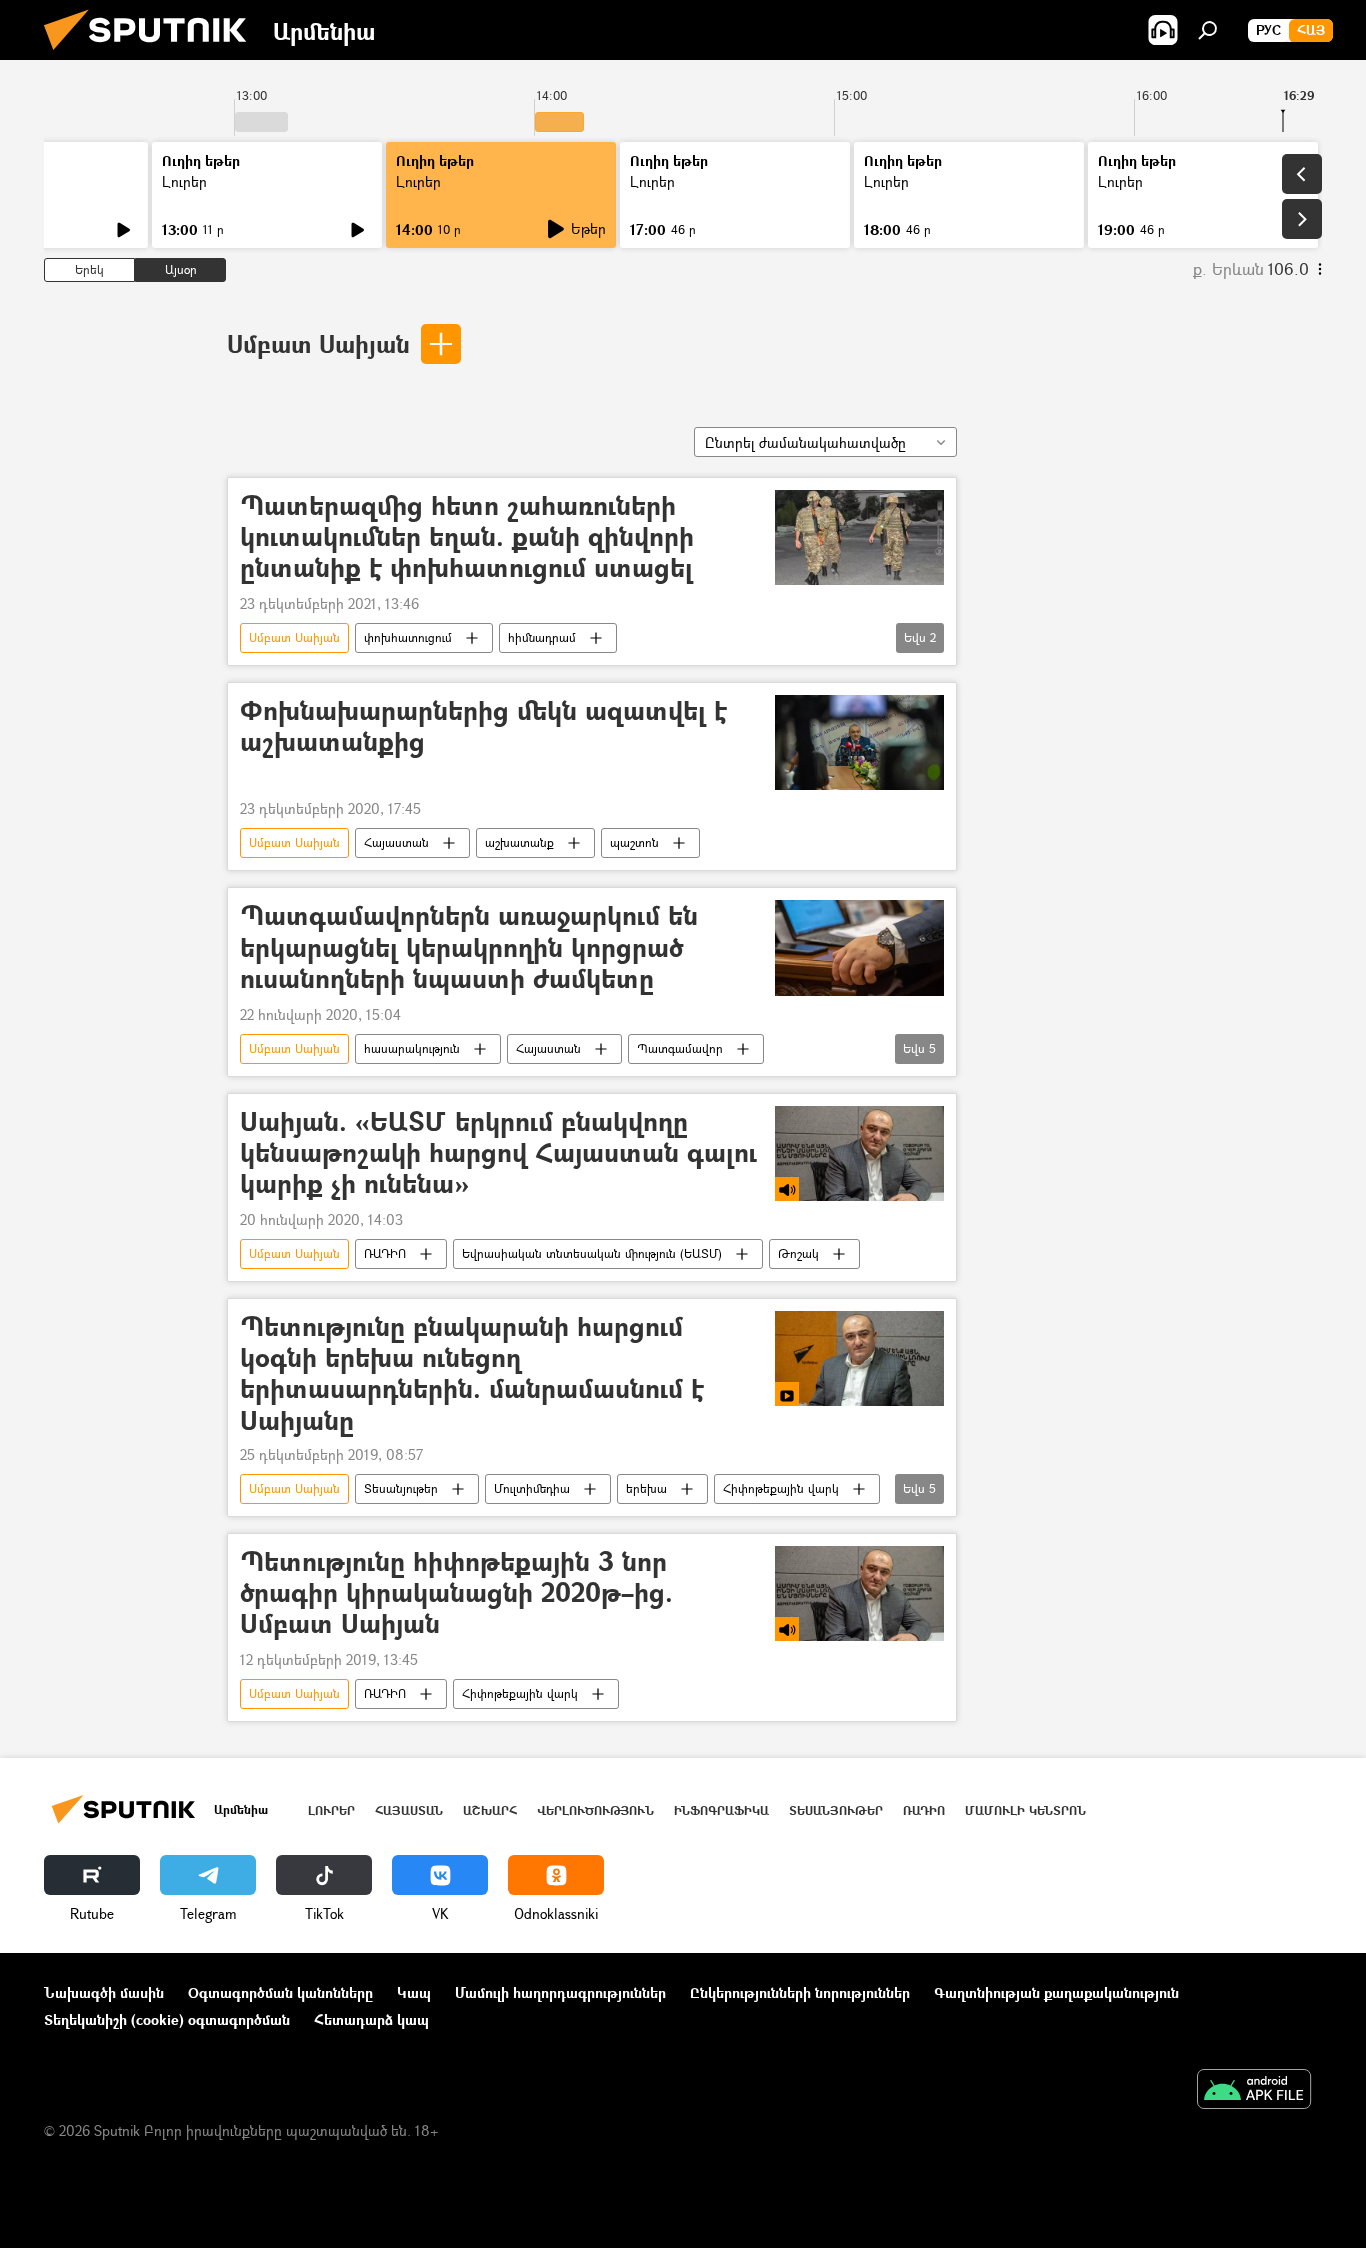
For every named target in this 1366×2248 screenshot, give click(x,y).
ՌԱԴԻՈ (385, 1253)
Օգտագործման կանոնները (280, 1992)
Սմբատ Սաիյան (318, 343)
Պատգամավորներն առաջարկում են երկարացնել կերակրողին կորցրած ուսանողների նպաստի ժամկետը (469, 947)
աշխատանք (519, 842)
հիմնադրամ (542, 637)
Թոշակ (798, 1253)
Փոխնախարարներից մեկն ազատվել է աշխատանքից (483, 727)
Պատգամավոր (680, 1048)
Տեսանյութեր (401, 1488)
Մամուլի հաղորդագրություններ (560, 1992)
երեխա (646, 1488)
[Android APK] (1254, 2091)
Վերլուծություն (595, 1810)
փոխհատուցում (408, 637)
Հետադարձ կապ (371, 2019)
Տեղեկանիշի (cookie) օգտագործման (167, 2019)
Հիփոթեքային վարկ (781, 1488)
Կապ (414, 1992)
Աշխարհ (490, 1810)
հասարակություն (412, 1048)
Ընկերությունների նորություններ (800, 1992)
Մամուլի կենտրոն (1025, 1810)
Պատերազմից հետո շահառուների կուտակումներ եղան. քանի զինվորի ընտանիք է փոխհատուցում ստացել (467, 537)
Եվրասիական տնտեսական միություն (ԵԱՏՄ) (592, 1253)
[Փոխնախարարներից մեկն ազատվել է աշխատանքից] (859, 742)
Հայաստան (396, 842)
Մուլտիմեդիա (532, 1488)
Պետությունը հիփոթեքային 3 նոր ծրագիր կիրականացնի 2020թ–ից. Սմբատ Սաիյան (456, 1593)
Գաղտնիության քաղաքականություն (1056, 1992)
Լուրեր (184, 181)
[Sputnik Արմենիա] (153, 54)
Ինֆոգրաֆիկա (721, 1810)
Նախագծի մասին (104, 1992)
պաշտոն (634, 842)
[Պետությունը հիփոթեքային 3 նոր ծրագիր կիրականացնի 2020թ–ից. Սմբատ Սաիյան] (859, 1593)
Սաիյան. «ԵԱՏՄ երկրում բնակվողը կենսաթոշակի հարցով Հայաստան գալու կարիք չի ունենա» (498, 1153)
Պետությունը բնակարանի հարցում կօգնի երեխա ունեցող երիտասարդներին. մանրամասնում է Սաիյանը (472, 1373)
